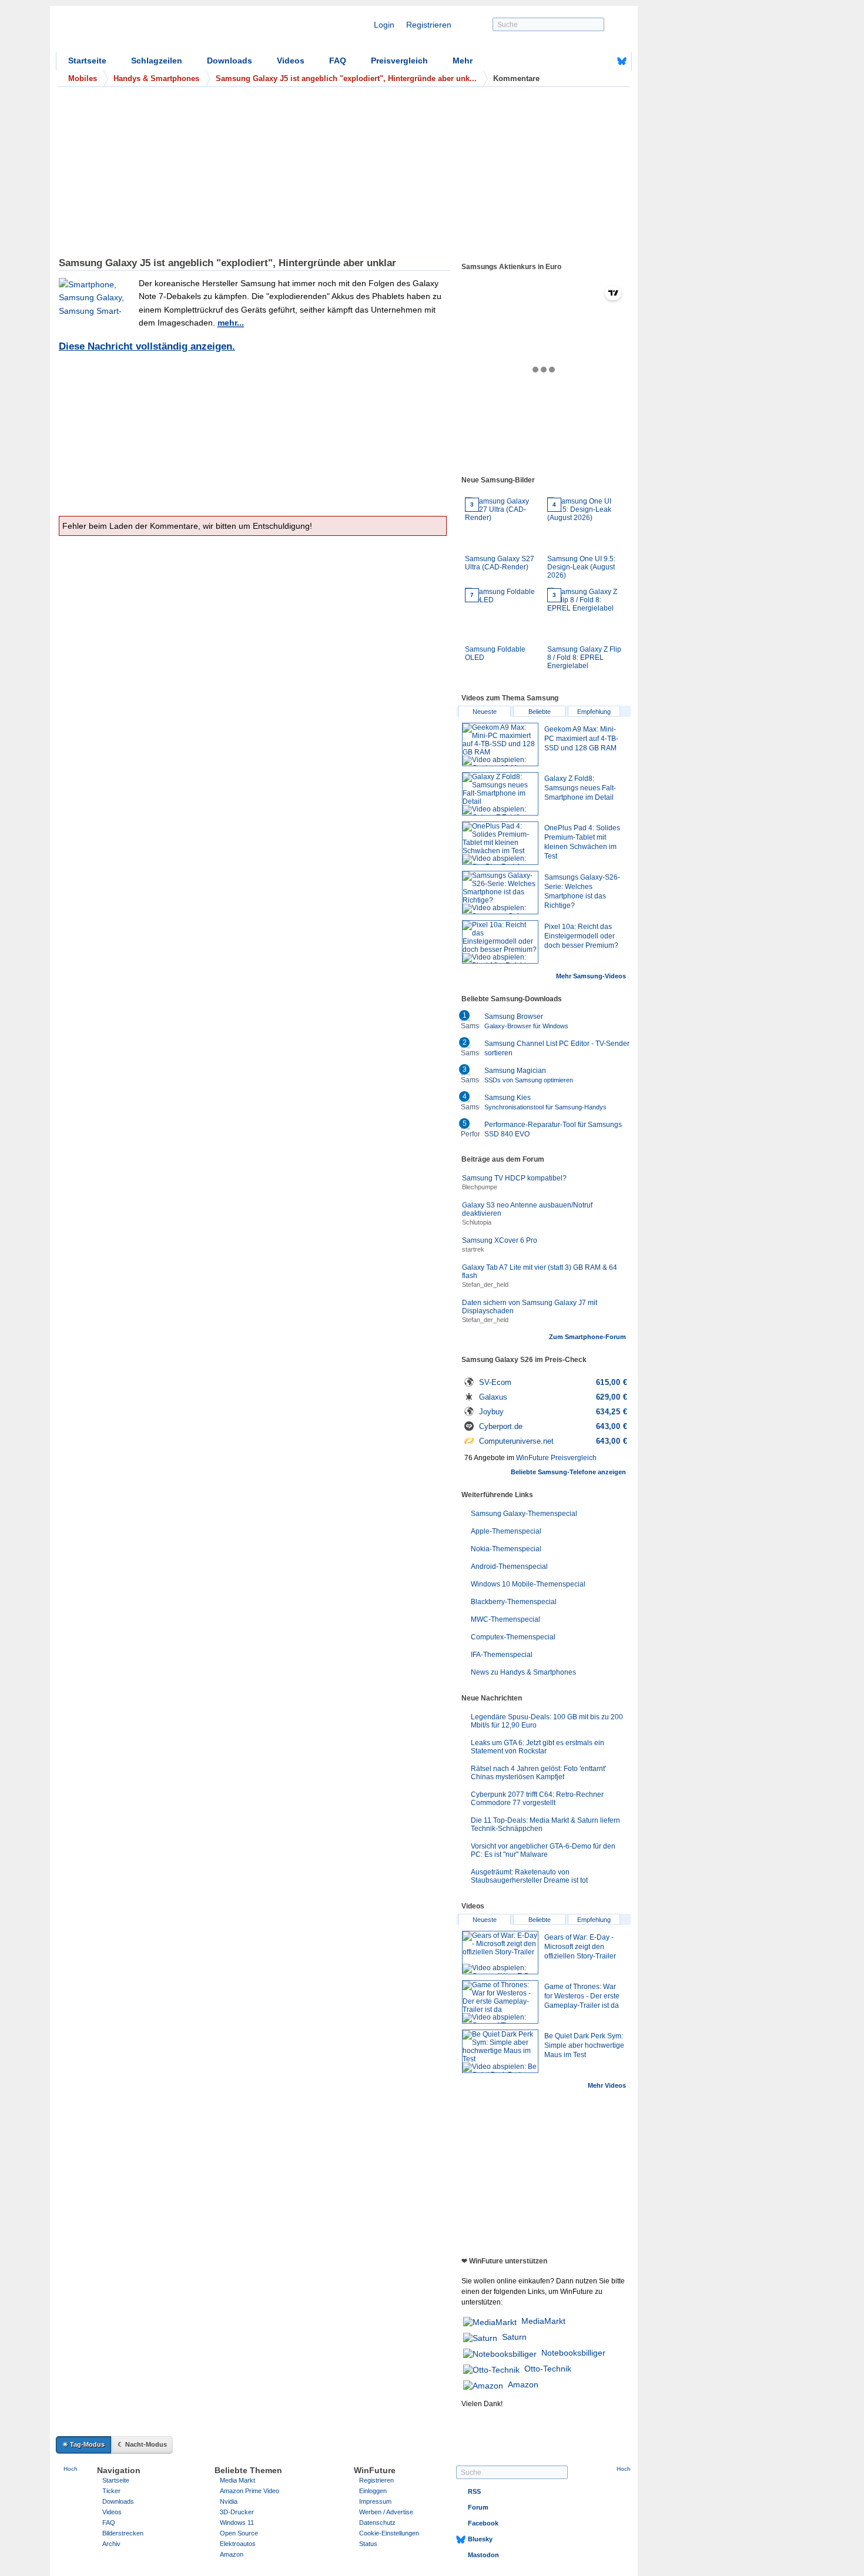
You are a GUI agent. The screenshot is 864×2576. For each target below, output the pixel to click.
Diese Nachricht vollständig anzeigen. (147, 346)
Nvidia (229, 2501)
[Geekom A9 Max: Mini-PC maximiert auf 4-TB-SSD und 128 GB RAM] (500, 744)
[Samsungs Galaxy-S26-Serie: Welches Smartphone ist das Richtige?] (500, 893)
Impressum (375, 2501)
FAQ (338, 61)
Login (384, 25)
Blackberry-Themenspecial (514, 1602)
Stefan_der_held (485, 1284)
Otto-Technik (548, 2369)
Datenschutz (377, 2523)
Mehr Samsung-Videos (591, 976)
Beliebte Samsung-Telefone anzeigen (568, 1472)
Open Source (239, 2533)
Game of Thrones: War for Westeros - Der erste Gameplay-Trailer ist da (582, 1996)
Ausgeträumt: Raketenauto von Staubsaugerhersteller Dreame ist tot (529, 1876)
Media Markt (237, 2480)
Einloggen (373, 2491)
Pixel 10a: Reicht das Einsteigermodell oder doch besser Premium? (581, 936)
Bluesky (480, 2539)
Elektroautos (238, 2544)
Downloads (230, 61)
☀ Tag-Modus (83, 2444)
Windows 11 (237, 2523)
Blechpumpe (480, 1187)
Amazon (523, 2384)
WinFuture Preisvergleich (556, 1458)
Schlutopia (477, 1222)
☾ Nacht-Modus (142, 2444)
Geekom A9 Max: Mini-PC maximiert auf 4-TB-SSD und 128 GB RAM (581, 739)
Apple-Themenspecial (506, 1531)
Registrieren (429, 25)
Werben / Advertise (386, 2512)
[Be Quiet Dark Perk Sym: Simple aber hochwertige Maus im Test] (500, 2051)
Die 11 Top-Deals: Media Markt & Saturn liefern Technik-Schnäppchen (545, 1824)
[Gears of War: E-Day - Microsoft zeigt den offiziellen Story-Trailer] (500, 1953)
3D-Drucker (237, 2512)
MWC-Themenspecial (505, 1619)
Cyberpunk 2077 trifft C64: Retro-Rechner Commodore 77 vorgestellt (537, 1799)
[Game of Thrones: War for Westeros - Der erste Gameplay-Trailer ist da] (500, 2002)
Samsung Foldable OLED (495, 627)
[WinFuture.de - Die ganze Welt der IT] (156, 32)
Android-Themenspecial (509, 1567)
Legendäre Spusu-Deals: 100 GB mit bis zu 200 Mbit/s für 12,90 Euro (547, 1721)
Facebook (483, 2523)
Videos (291, 61)
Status (368, 2544)
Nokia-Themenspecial (506, 1549)
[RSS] (585, 61)
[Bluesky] (622, 61)
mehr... (231, 323)
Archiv (111, 2544)
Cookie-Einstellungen (389, 2533)
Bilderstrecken (123, 2533)
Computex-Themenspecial (513, 1637)
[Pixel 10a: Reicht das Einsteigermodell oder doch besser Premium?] (500, 942)
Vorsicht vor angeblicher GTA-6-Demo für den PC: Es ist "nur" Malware (543, 1850)
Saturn (514, 2337)
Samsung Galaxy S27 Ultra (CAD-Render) (500, 536)
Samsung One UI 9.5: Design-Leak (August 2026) (581, 540)
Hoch (71, 2469)
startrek (473, 1249)
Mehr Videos (607, 2085)
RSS (474, 2491)
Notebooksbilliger (573, 2353)
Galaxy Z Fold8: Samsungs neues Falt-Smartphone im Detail (580, 788)
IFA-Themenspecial (502, 1655)
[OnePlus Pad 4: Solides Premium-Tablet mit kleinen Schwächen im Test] (500, 843)
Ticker (111, 2491)
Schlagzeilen (157, 61)
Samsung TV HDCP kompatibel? (514, 1178)
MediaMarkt (543, 2321)
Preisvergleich (399, 61)
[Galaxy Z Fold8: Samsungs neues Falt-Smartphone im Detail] (500, 794)
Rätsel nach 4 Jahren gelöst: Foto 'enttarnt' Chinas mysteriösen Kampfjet (538, 1773)
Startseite (87, 61)
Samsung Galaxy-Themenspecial (524, 1514)
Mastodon (483, 2555)
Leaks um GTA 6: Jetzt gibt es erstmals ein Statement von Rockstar (538, 1747)
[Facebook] (604, 61)
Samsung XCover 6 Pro (500, 1240)
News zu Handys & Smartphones (523, 1672)
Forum (478, 2507)
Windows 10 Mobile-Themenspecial (528, 1584)
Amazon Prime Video (250, 2491)
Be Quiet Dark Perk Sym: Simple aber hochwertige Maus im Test (584, 2045)
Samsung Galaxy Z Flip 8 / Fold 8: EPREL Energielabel (584, 631)
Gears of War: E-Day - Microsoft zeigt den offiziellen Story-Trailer (580, 1947)
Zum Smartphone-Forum (587, 1337)
